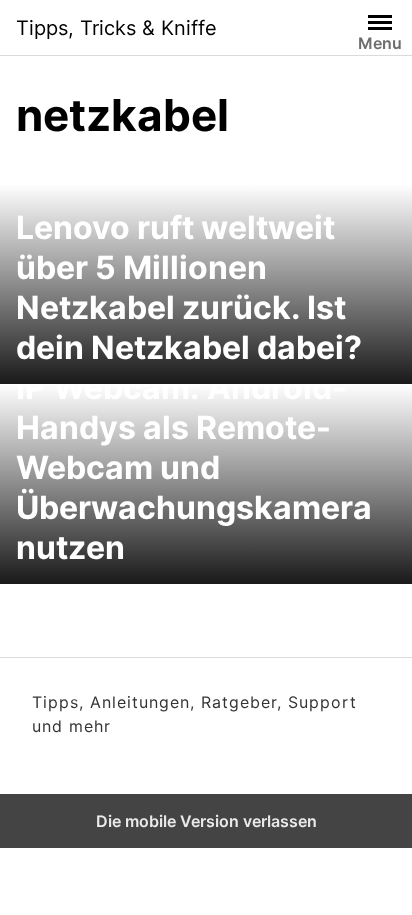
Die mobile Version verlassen (206, 821)
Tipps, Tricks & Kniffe (116, 28)
